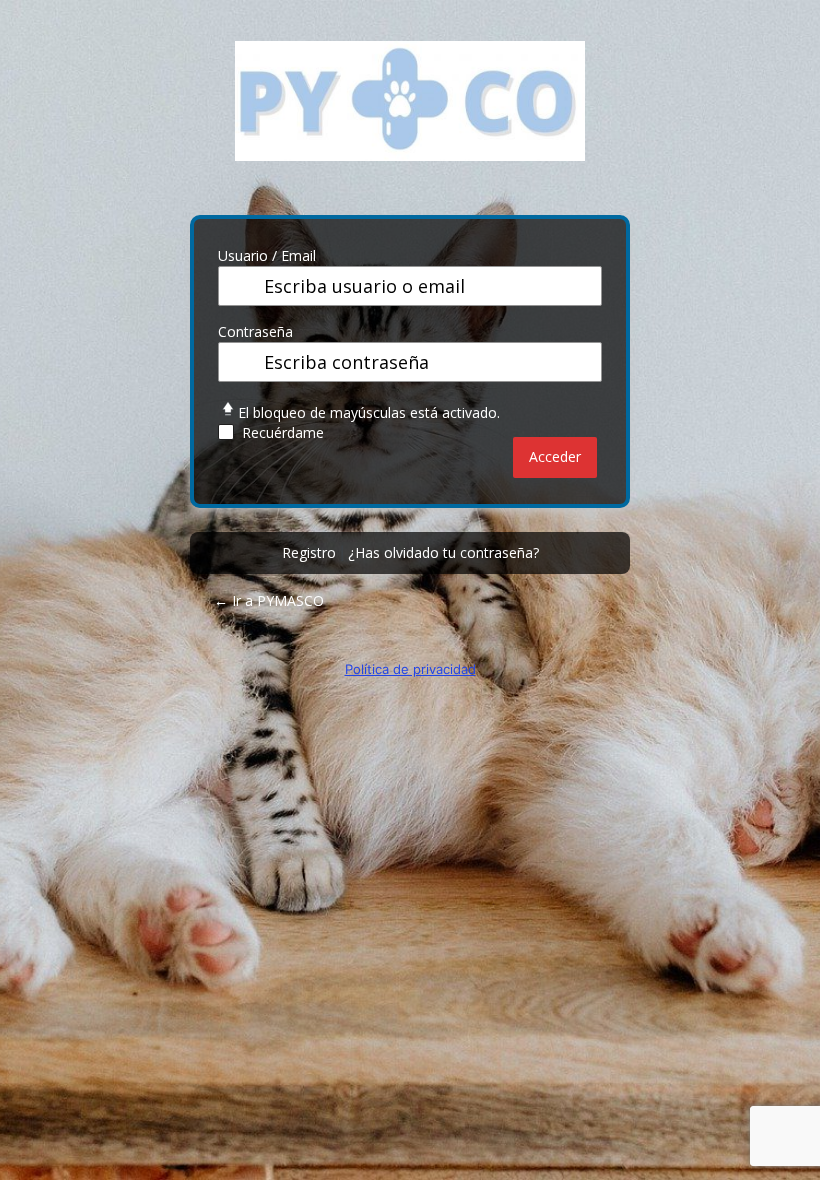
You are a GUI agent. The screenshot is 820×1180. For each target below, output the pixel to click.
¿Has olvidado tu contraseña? (443, 552)
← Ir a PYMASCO (269, 600)
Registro (309, 552)
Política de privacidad (410, 669)
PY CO (410, 116)
